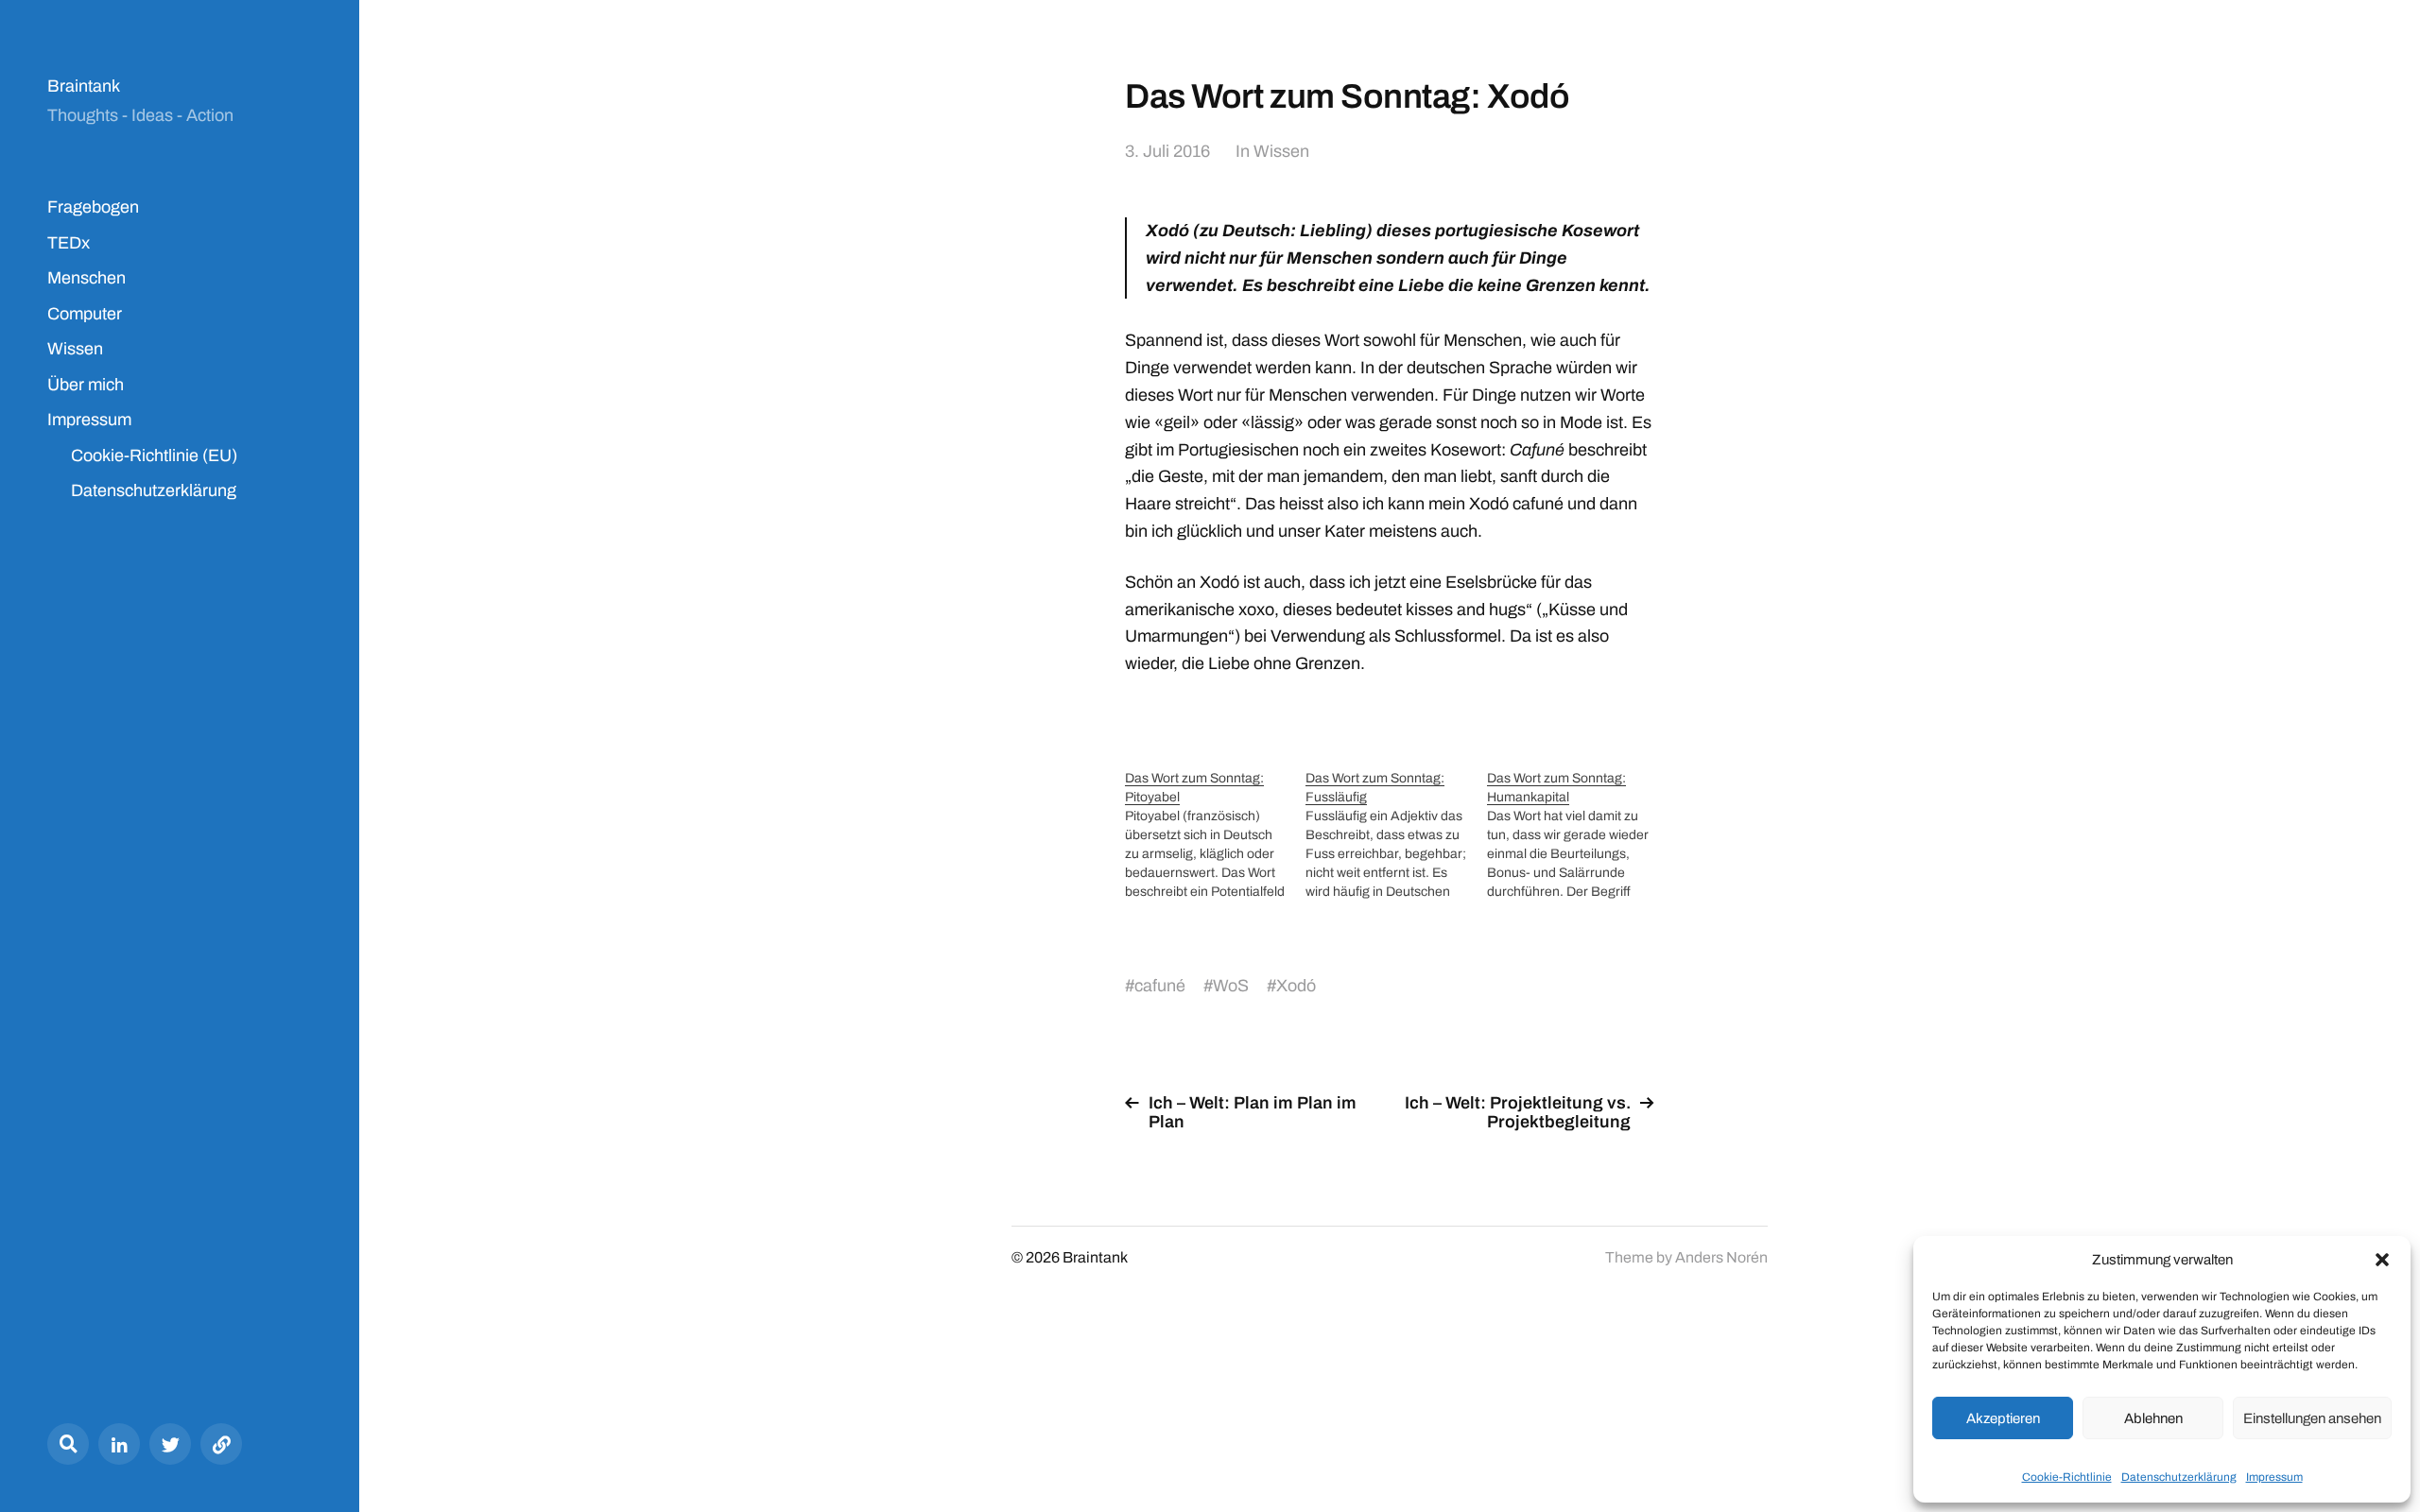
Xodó (1296, 986)
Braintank (84, 86)
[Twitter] (170, 1444)
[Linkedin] (119, 1444)
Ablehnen (2153, 1418)
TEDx (69, 243)
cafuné (1160, 986)
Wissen (75, 349)
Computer (85, 314)
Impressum (2274, 1477)
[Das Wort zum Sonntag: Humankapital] (1577, 835)
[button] (2382, 1260)
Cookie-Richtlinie (2067, 1477)
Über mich (86, 385)
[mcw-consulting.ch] (221, 1444)
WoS (1231, 986)
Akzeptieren (2003, 1418)
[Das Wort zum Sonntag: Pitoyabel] (1215, 835)
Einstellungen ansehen (2312, 1418)
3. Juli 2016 (1167, 151)
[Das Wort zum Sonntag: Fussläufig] (1396, 835)
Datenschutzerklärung (2179, 1477)
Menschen (86, 278)
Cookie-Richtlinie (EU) (154, 455)
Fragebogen (93, 207)
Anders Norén (1721, 1257)
